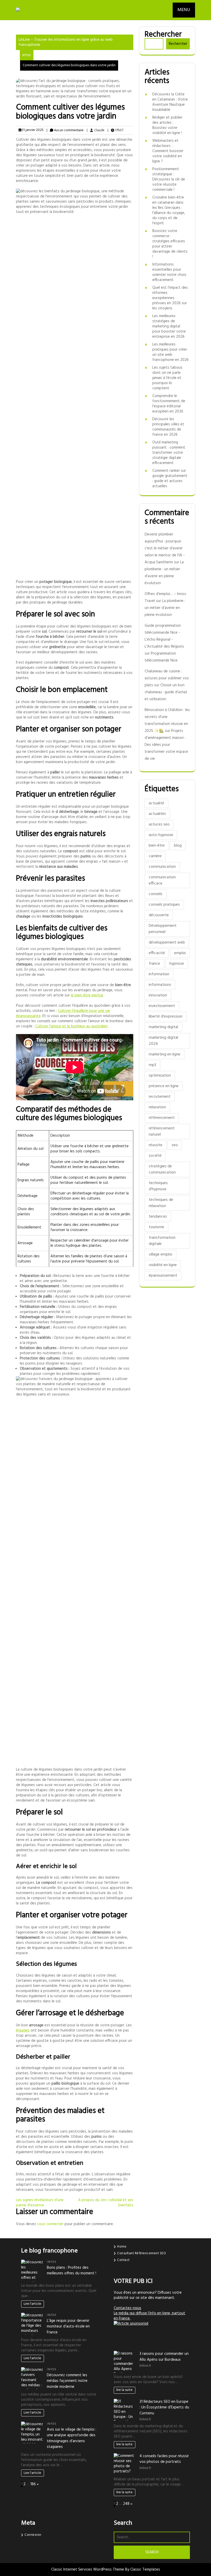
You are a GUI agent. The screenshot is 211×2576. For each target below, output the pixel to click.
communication (162, 867)
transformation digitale (162, 1241)
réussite (156, 1145)
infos (27, 55)
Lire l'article (32, 2304)
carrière (155, 856)
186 (33, 2484)
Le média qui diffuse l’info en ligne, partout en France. (150, 2316)
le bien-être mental (87, 995)
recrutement (160, 1097)
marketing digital (163, 1027)
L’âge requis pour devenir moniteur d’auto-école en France (68, 2327)
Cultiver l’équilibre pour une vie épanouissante (63, 1013)
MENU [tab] (184, 10)
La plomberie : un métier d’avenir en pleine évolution (165, 608)
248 (126, 2504)
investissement (162, 1006)
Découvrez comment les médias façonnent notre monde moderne (67, 2381)
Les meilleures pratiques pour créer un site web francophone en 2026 (170, 352)
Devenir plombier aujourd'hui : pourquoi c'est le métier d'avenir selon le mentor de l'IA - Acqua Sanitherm (165, 548)
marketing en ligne (165, 1054)
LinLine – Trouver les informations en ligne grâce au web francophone (66, 42)
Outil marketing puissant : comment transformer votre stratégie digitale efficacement (169, 453)
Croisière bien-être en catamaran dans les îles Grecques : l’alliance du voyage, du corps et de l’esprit (169, 210)
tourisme (156, 1227)
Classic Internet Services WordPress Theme (88, 2570)
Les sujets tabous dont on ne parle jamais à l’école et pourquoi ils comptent (167, 378)
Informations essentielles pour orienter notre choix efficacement (169, 272)
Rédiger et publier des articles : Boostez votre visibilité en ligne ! (167, 125)
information (159, 974)
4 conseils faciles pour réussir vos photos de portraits (164, 2459)
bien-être (157, 846)
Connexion (33, 2535)
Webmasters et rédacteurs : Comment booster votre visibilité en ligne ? (168, 151)
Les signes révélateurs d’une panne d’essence (40, 2203)
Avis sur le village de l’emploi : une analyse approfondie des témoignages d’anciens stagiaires (72, 2438)
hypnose (177, 964)
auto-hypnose (161, 835)
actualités (157, 814)
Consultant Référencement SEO (142, 2253)
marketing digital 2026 (163, 1041)
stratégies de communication (162, 1169)
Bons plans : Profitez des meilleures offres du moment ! (72, 2271)
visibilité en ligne (163, 1265)
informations (160, 985)
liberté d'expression (166, 1017)
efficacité (157, 953)
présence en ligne (164, 1086)
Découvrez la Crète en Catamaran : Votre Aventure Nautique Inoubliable (170, 102)
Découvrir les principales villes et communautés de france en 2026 (168, 427)
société (155, 1156)
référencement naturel (162, 1132)
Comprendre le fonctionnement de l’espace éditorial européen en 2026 (169, 404)
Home (122, 2247)
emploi (180, 953)
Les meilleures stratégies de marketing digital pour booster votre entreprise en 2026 (169, 326)
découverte (159, 915)
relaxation (157, 1107)
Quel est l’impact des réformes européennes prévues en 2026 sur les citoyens (170, 298)
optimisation (160, 1076)
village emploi (160, 1254)
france (154, 964)
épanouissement (163, 1276)
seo (175, 1145)
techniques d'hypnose (158, 1186)
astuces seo (159, 824)
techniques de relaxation (161, 1203)
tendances (158, 1217)
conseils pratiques (164, 905)
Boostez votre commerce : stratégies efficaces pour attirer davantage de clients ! (170, 244)
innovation (158, 995)
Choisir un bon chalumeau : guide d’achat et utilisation (166, 692)
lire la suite (124, 2390)
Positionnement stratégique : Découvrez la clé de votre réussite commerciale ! (169, 179)
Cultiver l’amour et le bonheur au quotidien (71, 1026)
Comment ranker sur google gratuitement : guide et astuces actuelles (170, 478)
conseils (156, 894)
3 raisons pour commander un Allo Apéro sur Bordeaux (164, 2357)
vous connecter (50, 2224)
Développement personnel (163, 929)
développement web (167, 943)
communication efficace (162, 880)
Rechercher (163, 35)
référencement (162, 1118)
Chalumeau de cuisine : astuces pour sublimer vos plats (167, 678)
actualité (156, 803)
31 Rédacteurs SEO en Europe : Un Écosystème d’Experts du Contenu (164, 2408)
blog (178, 846)
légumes (23, 2030)
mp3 (152, 1065)
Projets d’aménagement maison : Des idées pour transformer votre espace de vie (166, 745)
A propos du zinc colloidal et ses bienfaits (106, 2203)
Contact (123, 2260)
